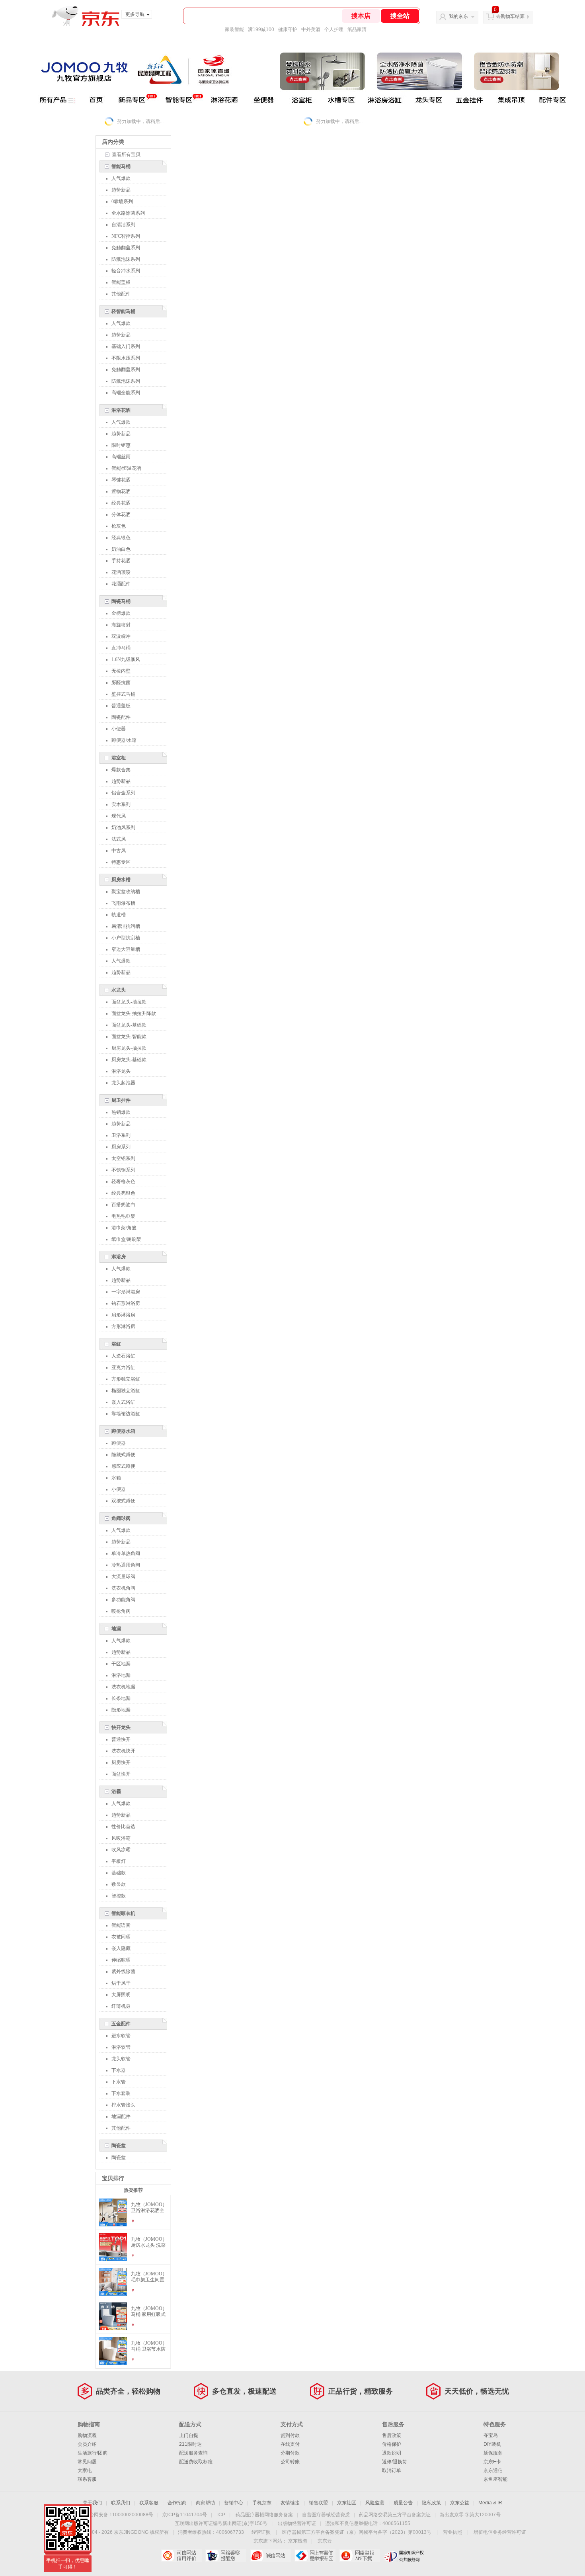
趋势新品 (121, 190)
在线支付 (290, 2444)
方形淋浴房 (123, 1326)
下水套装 (121, 2093)
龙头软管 (121, 2059)
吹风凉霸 (121, 1850)
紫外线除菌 (123, 1972)
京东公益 (460, 2503)
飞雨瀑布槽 (123, 903)
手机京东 (262, 2503)
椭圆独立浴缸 (126, 1391)
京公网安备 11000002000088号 (119, 2515)
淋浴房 (119, 1257)
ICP (221, 2515)
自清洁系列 (123, 225)
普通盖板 (121, 706)
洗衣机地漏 (123, 1687)
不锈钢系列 (123, 1170)
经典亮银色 (123, 1193)
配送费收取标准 (196, 2462)
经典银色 (121, 538)
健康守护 (288, 29)
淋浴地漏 (121, 1675)
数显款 (119, 1884)
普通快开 (121, 1739)
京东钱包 (298, 2541)
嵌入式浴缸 (123, 1402)
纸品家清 (357, 29)
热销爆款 (121, 1112)
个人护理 (334, 29)
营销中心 (234, 2503)
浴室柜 (119, 758)
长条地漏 (121, 1698)
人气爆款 (121, 178)
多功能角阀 (123, 1600)
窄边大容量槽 (126, 949)
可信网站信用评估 (181, 2556)
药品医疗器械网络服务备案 (264, 2515)
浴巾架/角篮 (124, 1228)
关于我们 (92, 2503)
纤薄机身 (121, 2006)
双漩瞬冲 (121, 636)
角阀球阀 (121, 1518)
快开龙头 (121, 1727)
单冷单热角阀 (126, 1553)
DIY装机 (492, 2444)
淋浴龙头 (121, 1071)
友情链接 (290, 2503)
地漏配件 (121, 2116)
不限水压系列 (126, 358)
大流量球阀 (123, 1577)
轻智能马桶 (123, 311)
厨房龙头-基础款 (129, 1060)
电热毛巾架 (123, 1216)
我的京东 (458, 16)
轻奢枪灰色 (123, 1181)
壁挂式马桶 (123, 694)
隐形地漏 (121, 1710)
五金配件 (121, 2024)
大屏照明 (121, 1995)
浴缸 (116, 1344)
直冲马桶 (121, 648)
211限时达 (190, 2444)
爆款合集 (121, 770)
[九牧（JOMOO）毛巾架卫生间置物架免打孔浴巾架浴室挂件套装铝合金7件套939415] (113, 2292)
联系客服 (87, 2479)
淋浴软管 (121, 2047)
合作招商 (177, 2503)
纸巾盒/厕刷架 (126, 1239)
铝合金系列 (123, 793)
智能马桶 (121, 166)
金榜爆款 (121, 613)
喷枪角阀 (121, 1611)
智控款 (119, 1896)
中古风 (119, 851)
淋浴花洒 (121, 410)
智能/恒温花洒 (126, 468)
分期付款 (290, 2453)
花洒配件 (121, 584)
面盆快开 (121, 1774)
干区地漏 (121, 1664)
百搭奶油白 (123, 1205)
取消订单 (392, 2470)
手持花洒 (121, 561)
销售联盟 (318, 2503)
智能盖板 (121, 282)
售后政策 (392, 2435)
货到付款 (290, 2435)
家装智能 (234, 29)
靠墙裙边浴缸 (126, 1414)
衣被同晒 (121, 1937)
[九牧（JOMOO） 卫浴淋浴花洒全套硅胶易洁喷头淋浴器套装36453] (113, 2223)
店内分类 (113, 142)
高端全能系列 (126, 393)
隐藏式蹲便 (123, 1455)
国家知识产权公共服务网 (404, 2556)
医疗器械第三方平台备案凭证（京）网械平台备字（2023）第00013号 (357, 2532)
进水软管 (121, 2036)
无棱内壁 (121, 671)
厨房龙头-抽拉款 (129, 1048)
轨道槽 (119, 915)
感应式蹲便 (123, 1466)
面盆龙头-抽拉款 (129, 1002)
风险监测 (375, 2503)
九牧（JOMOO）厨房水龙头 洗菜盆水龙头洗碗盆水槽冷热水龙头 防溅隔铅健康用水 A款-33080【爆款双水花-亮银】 (150, 2242)
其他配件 (121, 294)
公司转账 (290, 2462)
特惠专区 (121, 862)
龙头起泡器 (123, 1083)
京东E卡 (492, 2462)
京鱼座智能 (495, 2479)
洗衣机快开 (123, 1751)
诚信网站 (270, 2556)
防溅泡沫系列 (126, 259)
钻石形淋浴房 (126, 1303)
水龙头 (119, 990)
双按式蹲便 (123, 1501)
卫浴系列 (121, 1135)
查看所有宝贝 (126, 155)
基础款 (119, 1873)
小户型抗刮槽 (126, 938)
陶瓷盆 (119, 2146)
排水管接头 (123, 2105)
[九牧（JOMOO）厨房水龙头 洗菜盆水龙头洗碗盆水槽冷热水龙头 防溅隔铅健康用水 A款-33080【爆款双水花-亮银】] (113, 2257)
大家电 (85, 2470)
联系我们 (121, 2503)
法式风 (119, 839)
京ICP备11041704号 (185, 2515)
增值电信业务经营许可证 (500, 2532)
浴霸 (116, 1792)
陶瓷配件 (121, 717)
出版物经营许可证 (297, 2523)
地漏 (116, 1629)
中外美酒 (311, 29)
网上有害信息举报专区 (315, 2556)
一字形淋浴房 (126, 1292)
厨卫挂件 (121, 1100)
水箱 (116, 1478)
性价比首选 (123, 1827)
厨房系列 (121, 1147)
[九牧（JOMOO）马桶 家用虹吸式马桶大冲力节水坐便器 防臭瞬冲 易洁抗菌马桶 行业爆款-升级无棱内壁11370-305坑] (113, 2327)
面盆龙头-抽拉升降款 (134, 1013)
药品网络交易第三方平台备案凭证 (395, 2515)
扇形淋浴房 (123, 1315)
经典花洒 (121, 503)
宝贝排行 (113, 2178)
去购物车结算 (510, 16)
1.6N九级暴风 (126, 659)
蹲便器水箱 (123, 1431)
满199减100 (261, 29)
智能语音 (121, 1925)
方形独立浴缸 (126, 1379)
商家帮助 (205, 2503)
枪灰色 (119, 526)
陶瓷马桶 (121, 601)
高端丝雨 (121, 457)
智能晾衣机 (123, 1913)
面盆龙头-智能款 (129, 1037)
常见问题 (87, 2462)
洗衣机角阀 (123, 1588)
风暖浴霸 (121, 1838)
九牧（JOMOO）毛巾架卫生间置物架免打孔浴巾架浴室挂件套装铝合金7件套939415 (149, 2277)
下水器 (119, 2070)
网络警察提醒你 (226, 2556)
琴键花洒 (121, 480)
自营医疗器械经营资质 (326, 2515)
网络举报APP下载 (360, 2556)
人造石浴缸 (123, 1356)
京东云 (325, 2541)
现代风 (119, 816)
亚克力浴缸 (123, 1367)
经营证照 (261, 2532)
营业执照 (452, 2532)
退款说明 (392, 2453)
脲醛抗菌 (121, 683)
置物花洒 (121, 491)
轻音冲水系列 (126, 271)
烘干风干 (121, 1983)
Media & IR (490, 2503)
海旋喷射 (121, 625)
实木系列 (121, 804)
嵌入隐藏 (121, 1948)
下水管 (119, 2082)
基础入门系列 (126, 346)
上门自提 (189, 2435)
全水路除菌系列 (128, 213)
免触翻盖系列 (126, 248)
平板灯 (119, 1861)
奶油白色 (121, 549)
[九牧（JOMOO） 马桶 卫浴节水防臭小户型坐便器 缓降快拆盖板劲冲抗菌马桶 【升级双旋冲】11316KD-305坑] (113, 2361)
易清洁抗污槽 (126, 926)
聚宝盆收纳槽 (126, 892)
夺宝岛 (491, 2435)
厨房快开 (121, 1762)
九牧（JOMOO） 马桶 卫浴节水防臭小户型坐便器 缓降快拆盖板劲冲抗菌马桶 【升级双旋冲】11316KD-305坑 (149, 2346)
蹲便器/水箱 (124, 740)
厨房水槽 (121, 880)
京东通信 (493, 2470)
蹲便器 (119, 1443)
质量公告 (403, 2503)
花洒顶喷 (121, 572)
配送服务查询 (193, 2453)
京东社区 (347, 2503)
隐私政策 (431, 2503)
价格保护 (392, 2444)
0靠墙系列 (122, 201)
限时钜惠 (121, 445)
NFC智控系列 (126, 236)
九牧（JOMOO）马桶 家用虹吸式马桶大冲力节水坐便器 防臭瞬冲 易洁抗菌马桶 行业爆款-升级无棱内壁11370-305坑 (149, 2312)
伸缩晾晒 (121, 1960)
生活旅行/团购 (93, 2453)
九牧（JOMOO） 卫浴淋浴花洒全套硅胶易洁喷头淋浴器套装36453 (149, 2208)
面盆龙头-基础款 (129, 1025)
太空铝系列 (123, 1158)
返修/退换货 (395, 2462)
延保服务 (493, 2453)
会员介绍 (87, 2444)
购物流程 (87, 2435)
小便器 (119, 729)
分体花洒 (121, 514)
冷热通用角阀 (126, 1565)
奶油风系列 (123, 827)
